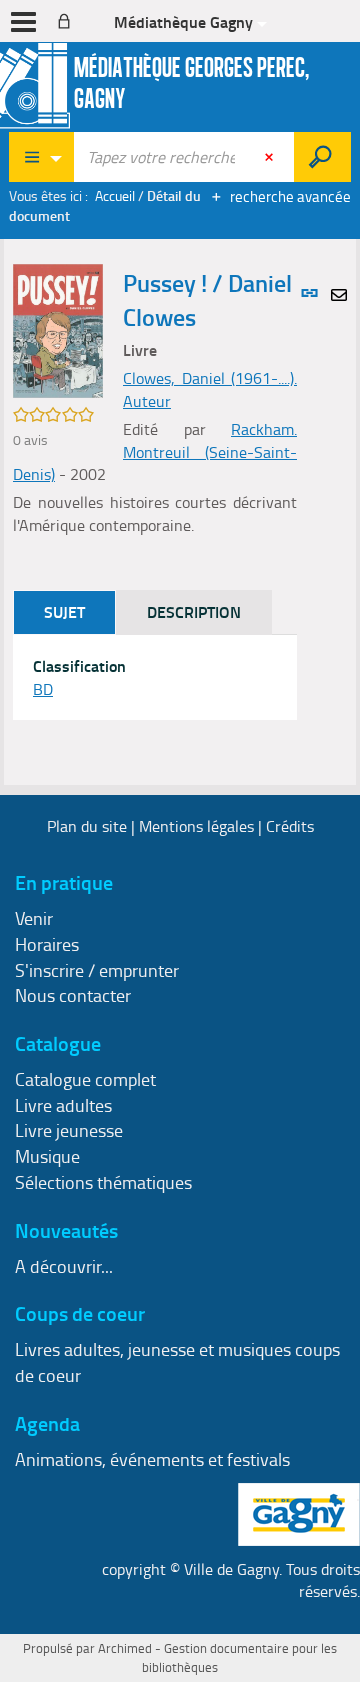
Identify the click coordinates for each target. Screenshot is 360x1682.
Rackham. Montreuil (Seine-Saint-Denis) (155, 452)
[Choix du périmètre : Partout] (42, 157)
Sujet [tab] (64, 611)
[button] (58, 328)
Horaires (47, 944)
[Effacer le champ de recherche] (271, 157)
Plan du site (87, 826)
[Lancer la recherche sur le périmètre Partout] (322, 157)
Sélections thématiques (103, 1182)
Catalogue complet (85, 1079)
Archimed (125, 1648)
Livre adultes (63, 1105)
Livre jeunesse (69, 1130)
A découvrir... (64, 1266)
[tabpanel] (155, 678)
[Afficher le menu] (23, 22)
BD (43, 689)
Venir (34, 918)
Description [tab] (194, 611)
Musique (47, 1156)
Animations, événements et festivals (152, 1459)
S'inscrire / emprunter (97, 970)
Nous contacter (73, 995)
